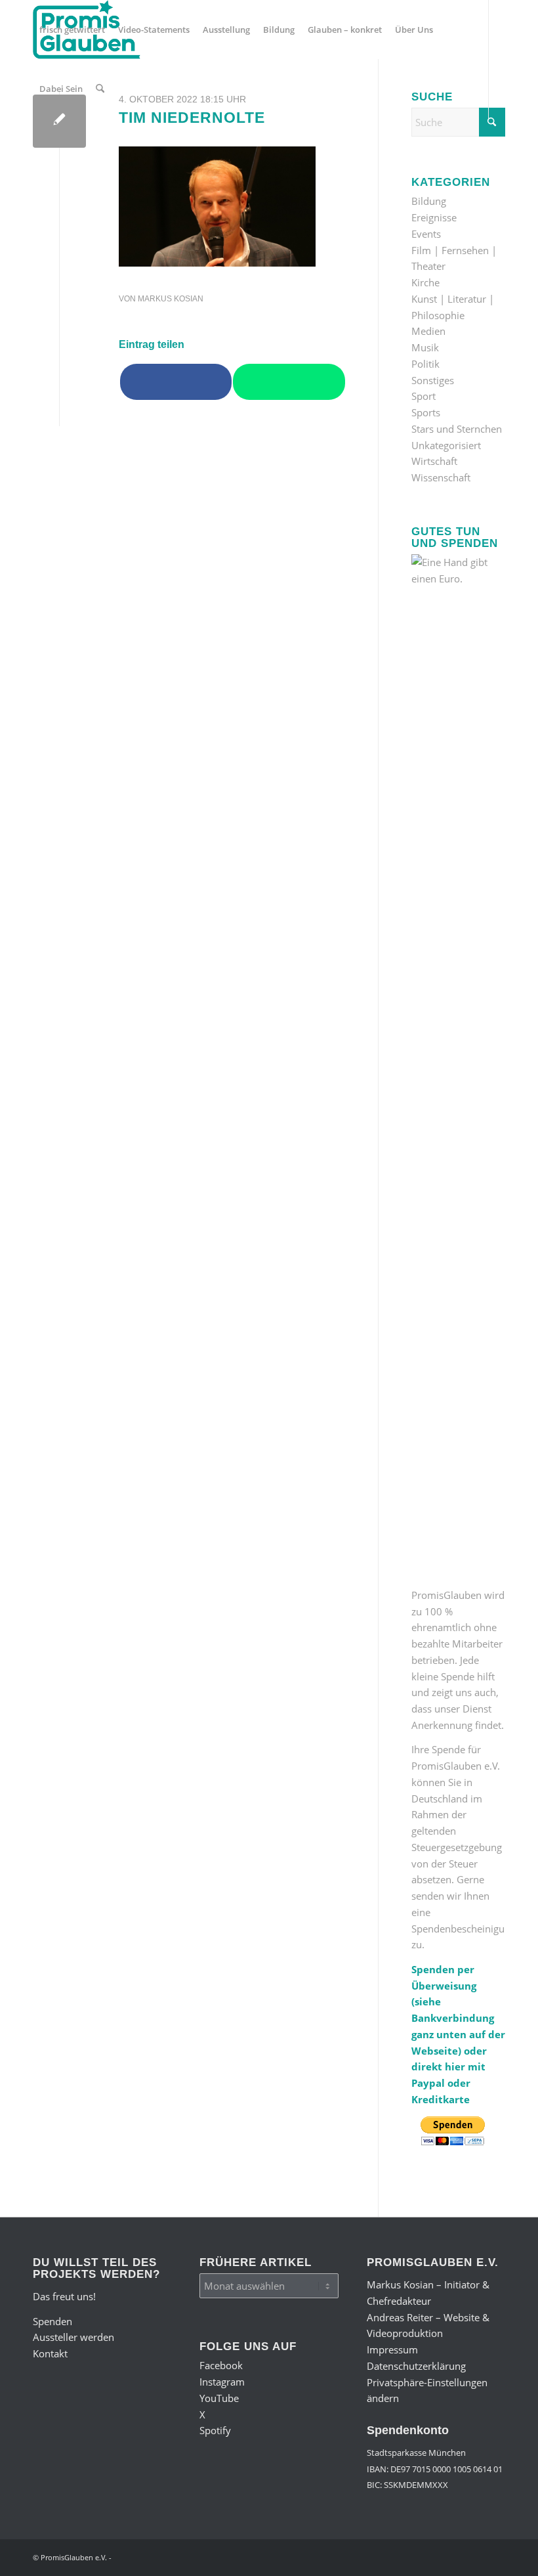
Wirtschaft (434, 461)
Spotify (215, 2430)
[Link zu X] (96, 147)
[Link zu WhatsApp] (115, 147)
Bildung (429, 201)
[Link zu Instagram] (56, 147)
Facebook (221, 2365)
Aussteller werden (73, 2337)
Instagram (222, 2382)
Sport (424, 396)
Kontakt (50, 2353)
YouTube (219, 2398)
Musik (425, 347)
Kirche (425, 282)
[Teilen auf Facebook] (176, 382)
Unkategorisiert (446, 445)
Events (426, 234)
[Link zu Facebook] (37, 147)
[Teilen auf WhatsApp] (289, 382)
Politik (425, 364)
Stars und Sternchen (457, 429)
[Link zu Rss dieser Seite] (135, 147)
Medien (428, 331)
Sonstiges (433, 380)
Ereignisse (434, 217)
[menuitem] (72, 30)
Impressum (392, 2349)
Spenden (52, 2321)
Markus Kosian (171, 299)
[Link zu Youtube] (76, 147)
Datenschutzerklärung (416, 2366)
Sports (426, 412)
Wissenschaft (441, 477)
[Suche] (100, 89)
